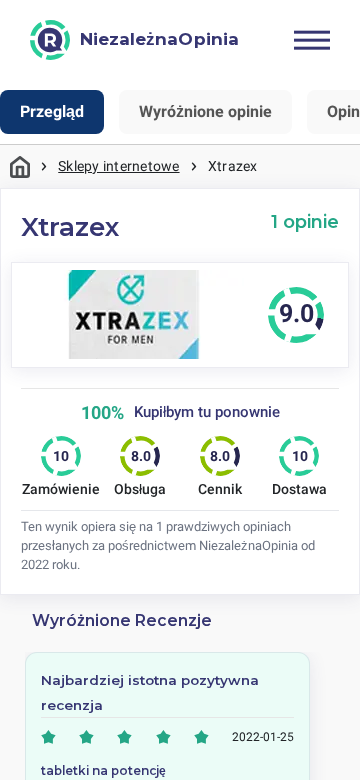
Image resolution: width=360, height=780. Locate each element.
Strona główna (20, 166)
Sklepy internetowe (118, 166)
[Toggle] (312, 40)
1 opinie (305, 221)
